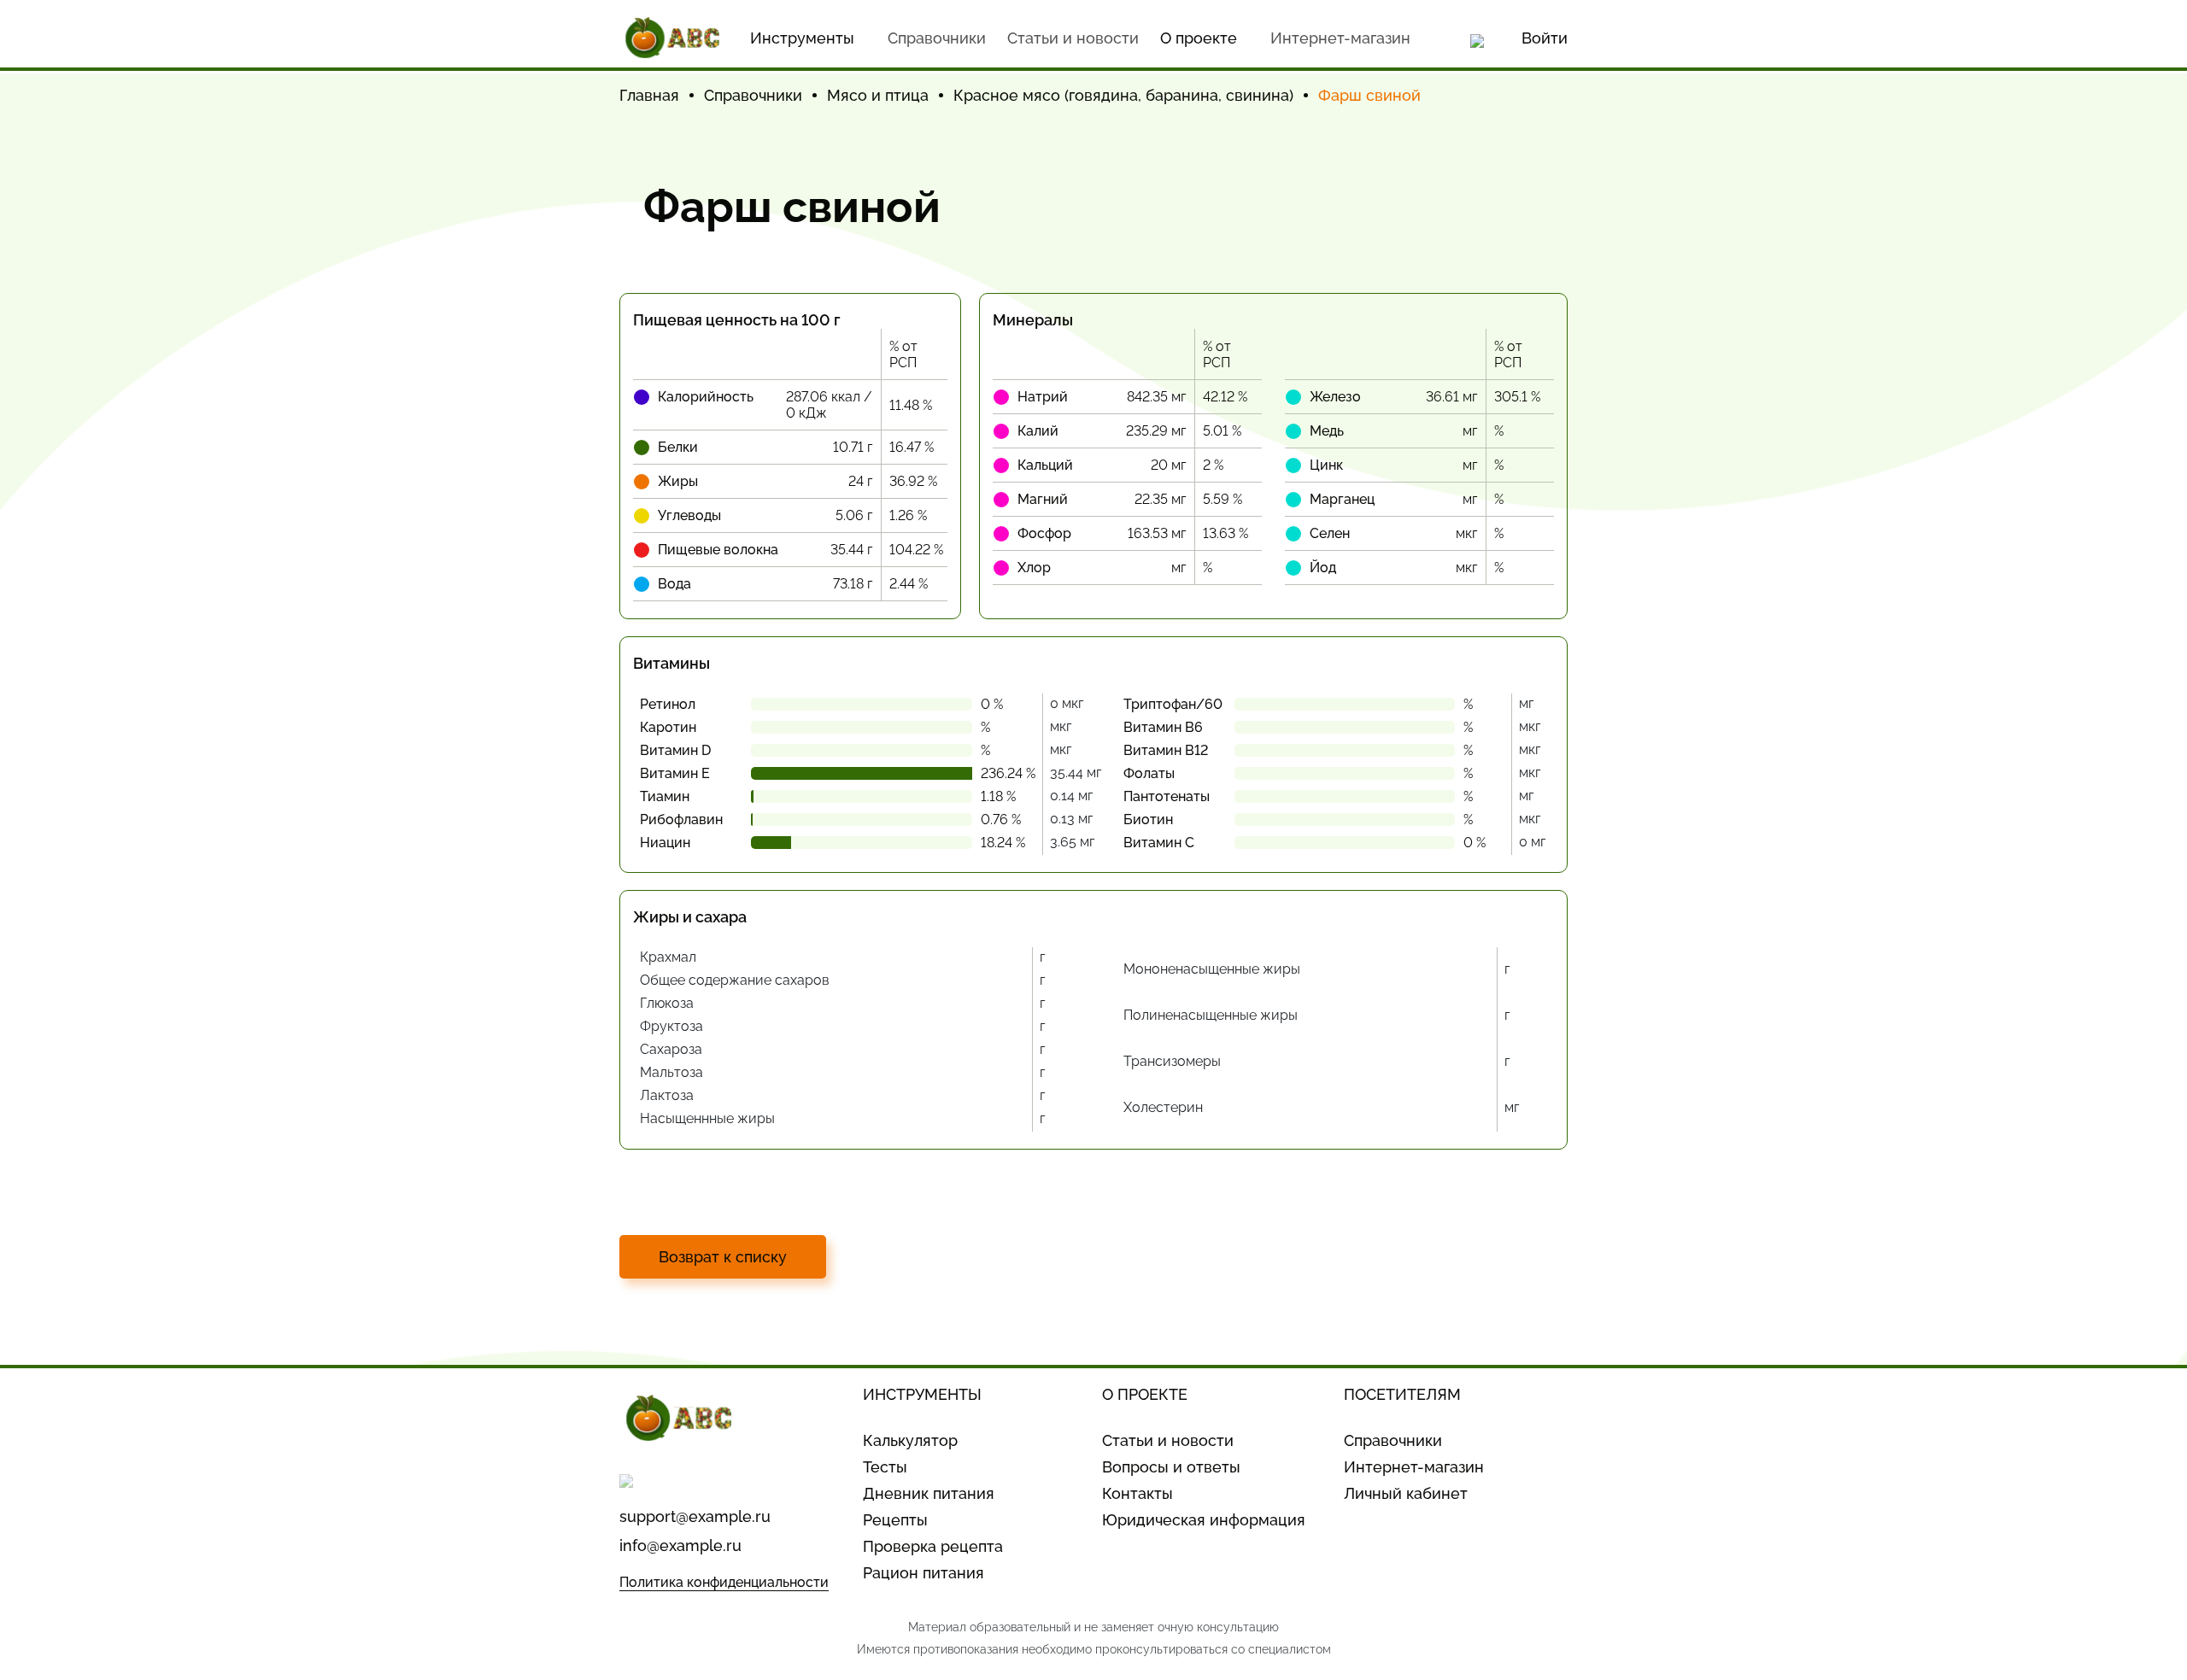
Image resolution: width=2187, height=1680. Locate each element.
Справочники (1393, 1440)
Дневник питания (929, 1493)
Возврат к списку (723, 1257)
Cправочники (937, 38)
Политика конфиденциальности (724, 1582)
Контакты (1137, 1493)
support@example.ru (695, 1516)
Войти (1545, 38)
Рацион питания (923, 1573)
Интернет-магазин (1340, 38)
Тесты (885, 1467)
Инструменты (802, 38)
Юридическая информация (1204, 1520)
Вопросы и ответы (1171, 1467)
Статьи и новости (1073, 38)
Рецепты (895, 1520)
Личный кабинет (1406, 1493)
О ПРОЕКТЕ (1145, 1394)
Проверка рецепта (933, 1546)
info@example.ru (680, 1545)
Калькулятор (910, 1440)
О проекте (1199, 38)
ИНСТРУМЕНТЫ (922, 1394)
